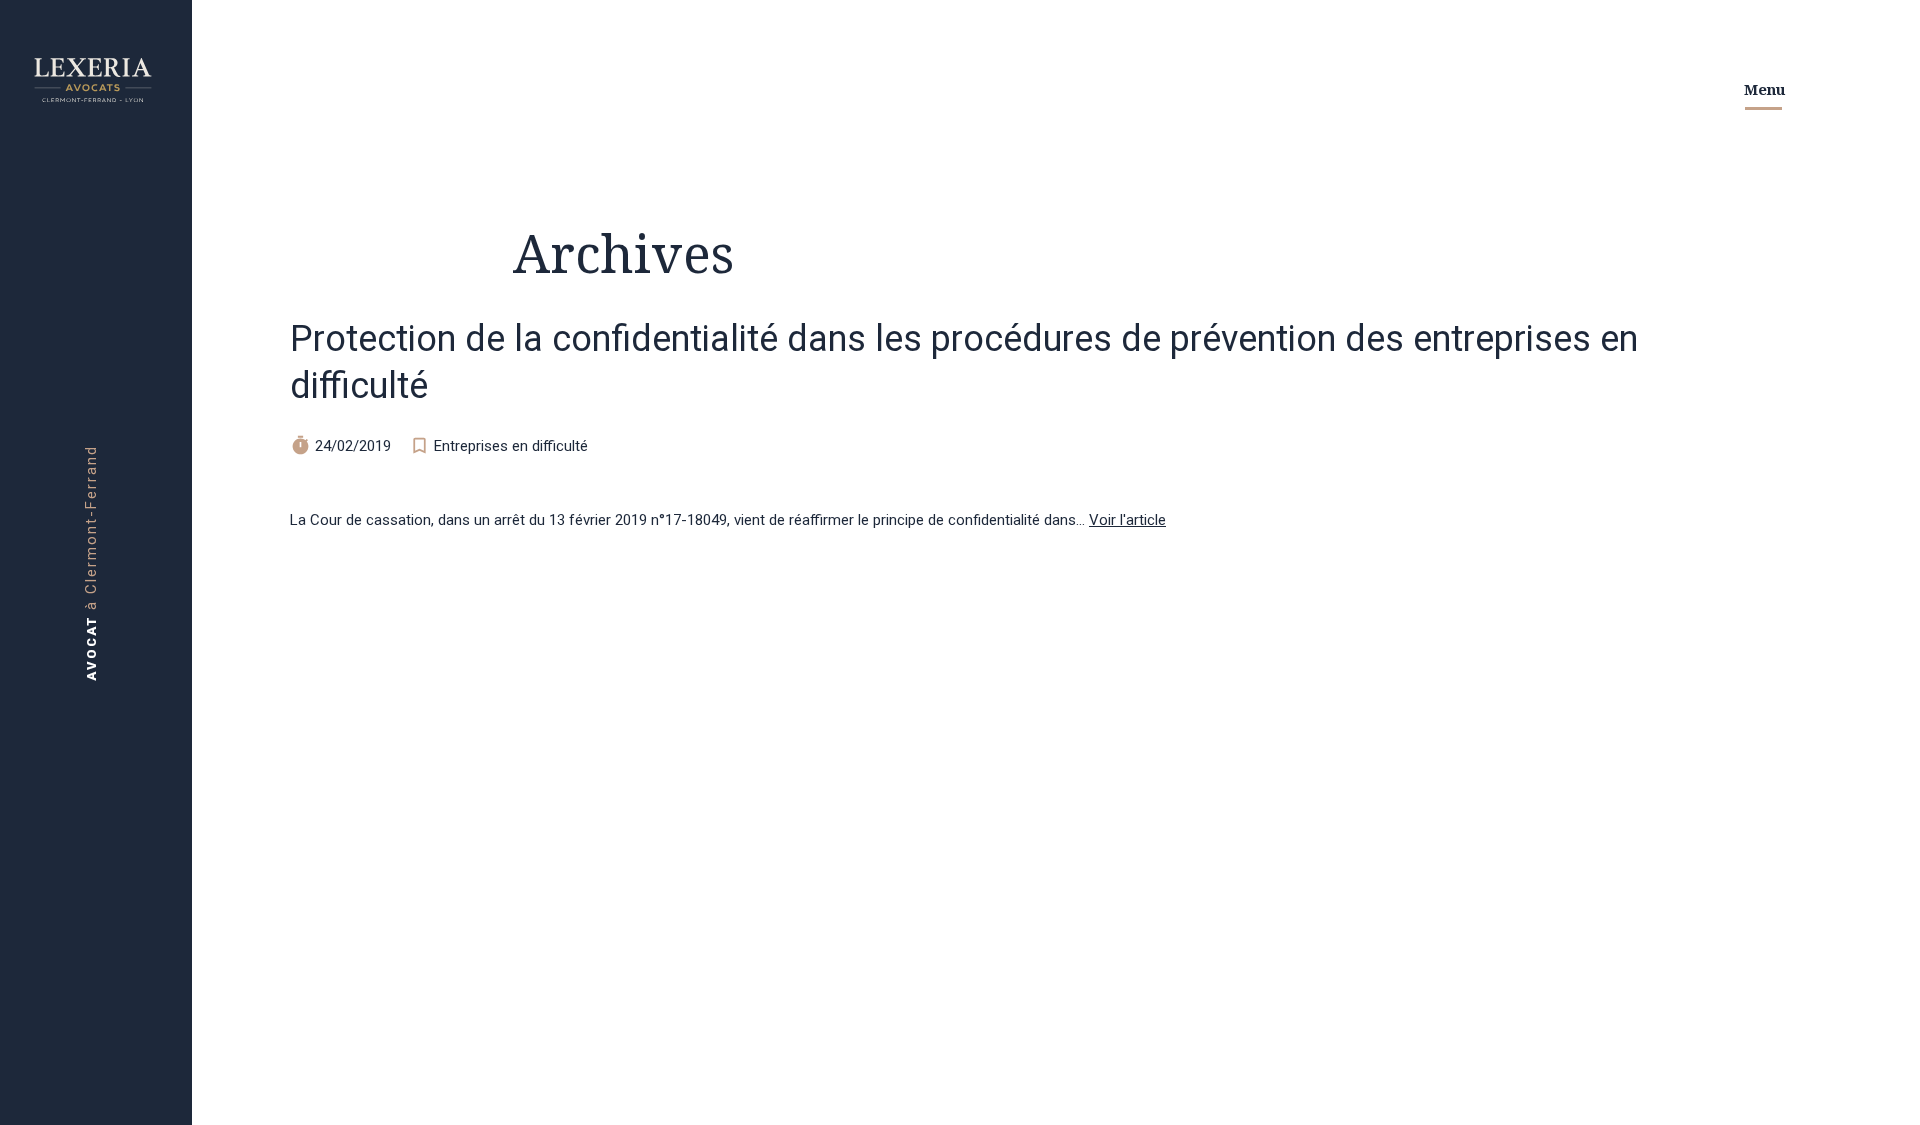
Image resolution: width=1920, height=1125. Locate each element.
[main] (960, 562)
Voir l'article (1127, 520)
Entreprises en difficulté (511, 446)
